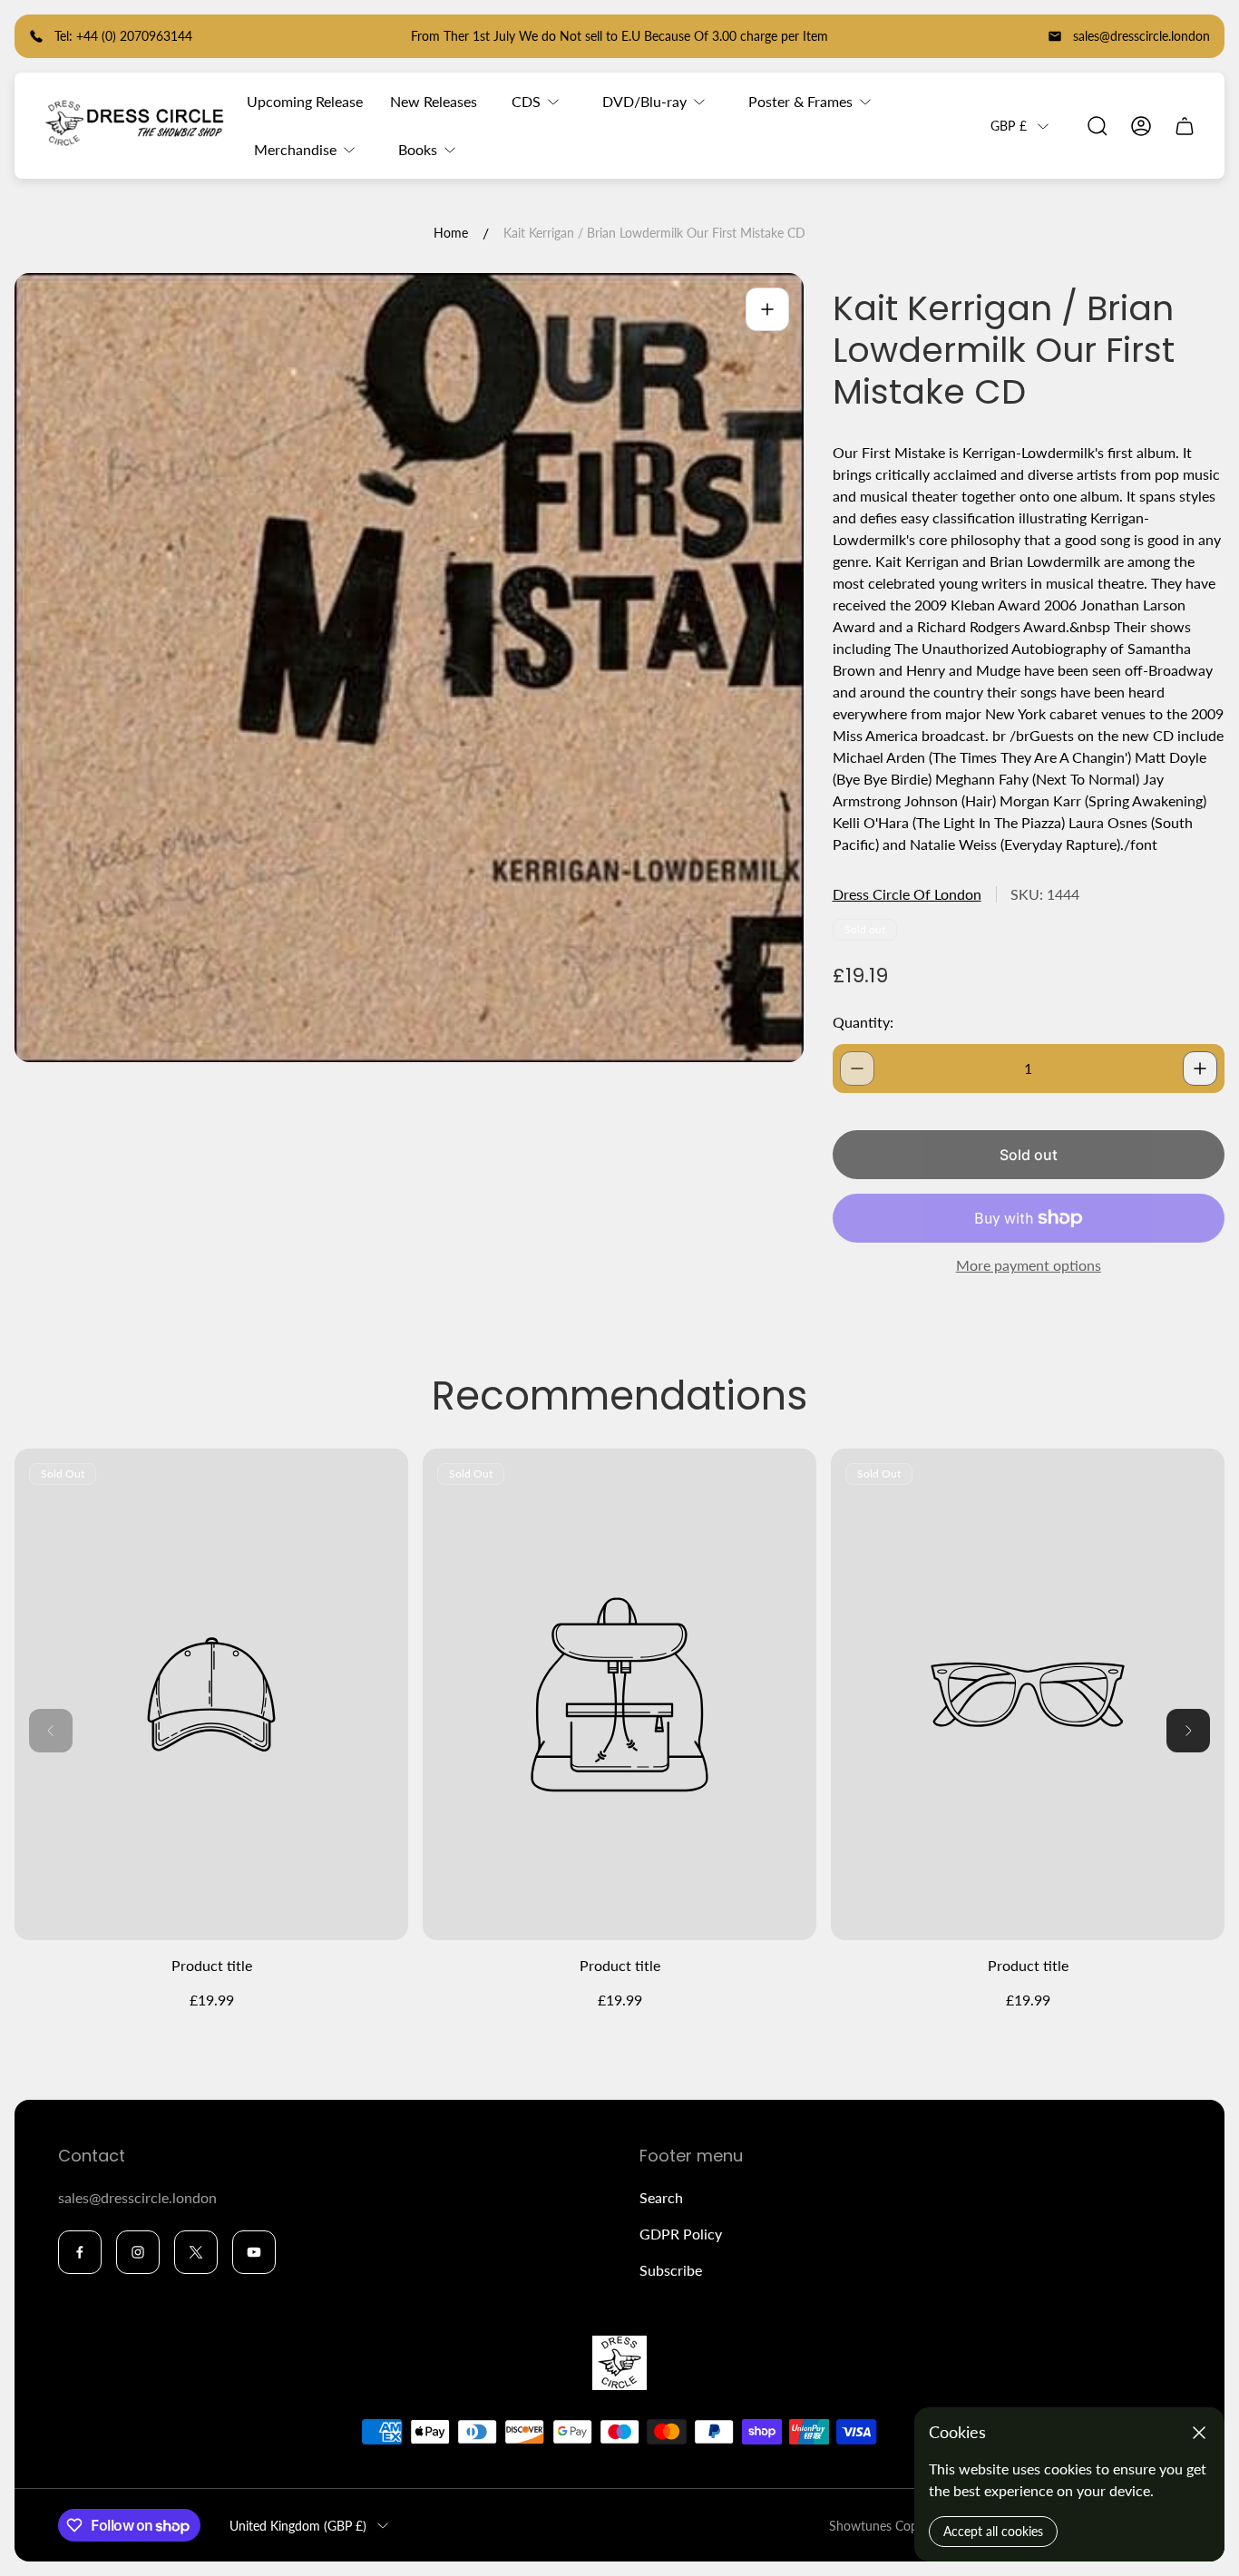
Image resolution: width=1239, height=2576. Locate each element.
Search (661, 2197)
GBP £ (1009, 126)
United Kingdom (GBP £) (298, 2526)
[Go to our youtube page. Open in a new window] (254, 2252)
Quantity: (863, 1022)
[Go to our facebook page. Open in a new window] (80, 2252)
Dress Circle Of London (907, 894)
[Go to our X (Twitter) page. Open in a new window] (196, 2252)
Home (451, 233)
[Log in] (1141, 126)
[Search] (1098, 126)
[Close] (1199, 2433)
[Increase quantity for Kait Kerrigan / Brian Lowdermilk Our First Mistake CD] (1200, 1068)
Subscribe (671, 2270)
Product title (212, 1965)
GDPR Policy (681, 2234)
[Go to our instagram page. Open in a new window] (138, 2252)
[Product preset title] (211, 1695)
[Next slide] (1188, 1731)
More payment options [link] (1029, 1265)
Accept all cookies (993, 2531)
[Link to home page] (619, 2363)
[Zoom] (767, 309)
